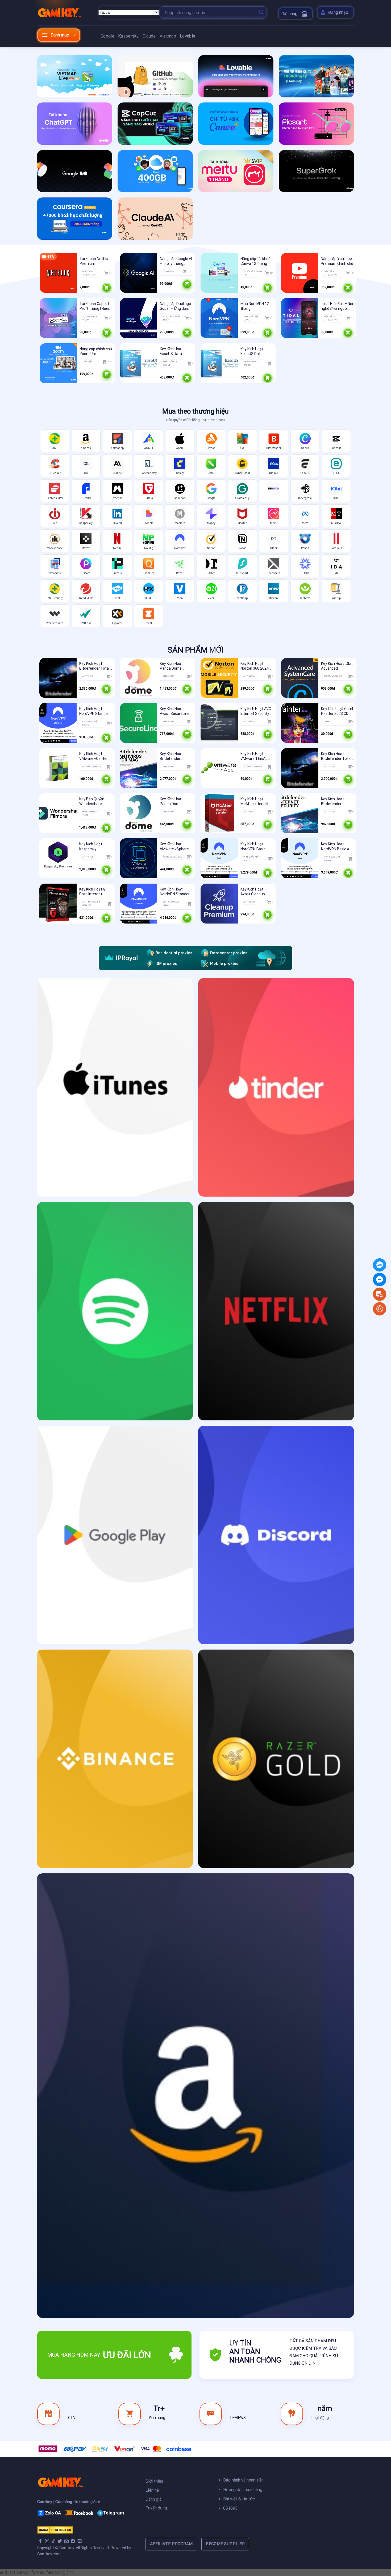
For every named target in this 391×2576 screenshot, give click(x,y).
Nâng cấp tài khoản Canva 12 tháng (257, 261)
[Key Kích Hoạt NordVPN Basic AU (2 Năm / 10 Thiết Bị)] (300, 858)
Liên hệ (152, 2490)
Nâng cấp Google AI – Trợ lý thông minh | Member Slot (176, 261)
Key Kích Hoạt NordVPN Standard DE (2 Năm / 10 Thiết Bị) (176, 892)
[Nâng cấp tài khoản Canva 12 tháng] (219, 273)
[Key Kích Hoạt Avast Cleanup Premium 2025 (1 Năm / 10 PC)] (219, 904)
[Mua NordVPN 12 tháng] (219, 318)
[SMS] (380, 1279)
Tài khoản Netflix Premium (94, 261)
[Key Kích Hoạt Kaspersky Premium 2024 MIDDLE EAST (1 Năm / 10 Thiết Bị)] (58, 858)
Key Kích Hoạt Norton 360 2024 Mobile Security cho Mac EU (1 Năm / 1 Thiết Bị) (257, 666)
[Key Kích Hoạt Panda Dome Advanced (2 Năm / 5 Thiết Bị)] (139, 678)
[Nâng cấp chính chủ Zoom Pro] (58, 363)
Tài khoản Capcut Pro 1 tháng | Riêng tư (95, 306)
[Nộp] (261, 13)
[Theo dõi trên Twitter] (60, 2541)
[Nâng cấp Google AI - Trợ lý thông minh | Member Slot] (139, 273)
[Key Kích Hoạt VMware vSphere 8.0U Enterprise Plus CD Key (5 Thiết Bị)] (139, 858)
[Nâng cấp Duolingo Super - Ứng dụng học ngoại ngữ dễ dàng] (139, 318)
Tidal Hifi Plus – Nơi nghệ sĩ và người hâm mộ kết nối (337, 306)
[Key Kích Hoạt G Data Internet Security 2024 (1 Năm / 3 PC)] (58, 904)
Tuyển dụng (156, 2508)
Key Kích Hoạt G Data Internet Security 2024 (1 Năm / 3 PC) (93, 892)
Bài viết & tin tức (239, 2499)
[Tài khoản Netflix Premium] (58, 273)
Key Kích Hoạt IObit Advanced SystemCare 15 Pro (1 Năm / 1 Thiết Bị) (337, 666)
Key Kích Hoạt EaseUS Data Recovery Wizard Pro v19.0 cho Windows (174, 351)
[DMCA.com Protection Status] (55, 2530)
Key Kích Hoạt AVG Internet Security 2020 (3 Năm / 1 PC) (256, 711)
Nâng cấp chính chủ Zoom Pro (96, 351)
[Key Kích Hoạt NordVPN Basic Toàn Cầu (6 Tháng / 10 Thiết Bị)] (219, 858)
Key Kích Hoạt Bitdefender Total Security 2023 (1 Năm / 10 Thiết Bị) (336, 756)
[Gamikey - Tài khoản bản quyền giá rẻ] (64, 13)
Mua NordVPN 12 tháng (255, 306)
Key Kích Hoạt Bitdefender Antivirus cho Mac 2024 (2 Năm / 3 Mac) (175, 756)
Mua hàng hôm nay (74, 2355)
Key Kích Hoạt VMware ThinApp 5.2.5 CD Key (255, 756)
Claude (149, 36)
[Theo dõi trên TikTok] (53, 2541)
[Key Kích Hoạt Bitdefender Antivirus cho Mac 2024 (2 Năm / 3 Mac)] (139, 768)
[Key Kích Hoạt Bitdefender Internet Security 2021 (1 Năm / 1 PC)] (300, 813)
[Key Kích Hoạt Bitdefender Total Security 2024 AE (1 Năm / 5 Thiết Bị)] (58, 678)
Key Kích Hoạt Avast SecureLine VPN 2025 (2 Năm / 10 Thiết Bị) (176, 711)
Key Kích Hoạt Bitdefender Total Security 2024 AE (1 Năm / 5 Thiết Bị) (96, 666)
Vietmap (168, 36)
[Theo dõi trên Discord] (80, 2541)
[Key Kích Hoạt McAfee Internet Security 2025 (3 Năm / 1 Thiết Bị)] (219, 813)
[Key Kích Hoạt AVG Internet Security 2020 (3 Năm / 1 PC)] (219, 723)
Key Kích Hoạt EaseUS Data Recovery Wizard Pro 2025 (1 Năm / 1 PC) (256, 351)
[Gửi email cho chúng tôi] (66, 2541)
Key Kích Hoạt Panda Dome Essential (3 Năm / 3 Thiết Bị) (175, 801)
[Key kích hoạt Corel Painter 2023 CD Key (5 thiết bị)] (300, 723)
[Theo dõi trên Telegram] (73, 2541)
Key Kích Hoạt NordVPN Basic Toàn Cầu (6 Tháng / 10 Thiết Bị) (257, 846)
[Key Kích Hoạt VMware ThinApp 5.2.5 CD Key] (219, 768)
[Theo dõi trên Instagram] (47, 2541)
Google (107, 36)
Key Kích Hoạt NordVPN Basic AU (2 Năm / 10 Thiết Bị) (336, 846)
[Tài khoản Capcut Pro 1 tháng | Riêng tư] (58, 318)
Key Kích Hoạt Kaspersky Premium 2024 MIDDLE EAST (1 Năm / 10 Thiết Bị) (95, 846)
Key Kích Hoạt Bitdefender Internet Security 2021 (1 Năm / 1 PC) (335, 801)
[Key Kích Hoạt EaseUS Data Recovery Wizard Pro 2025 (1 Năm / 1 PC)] (219, 363)
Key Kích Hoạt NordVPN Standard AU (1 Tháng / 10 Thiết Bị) (95, 711)
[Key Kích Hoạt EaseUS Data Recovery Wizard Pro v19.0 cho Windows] (139, 363)
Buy (107, 287)
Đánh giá (154, 2499)
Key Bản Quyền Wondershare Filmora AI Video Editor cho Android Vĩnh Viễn (95, 801)
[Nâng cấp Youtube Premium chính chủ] (300, 273)
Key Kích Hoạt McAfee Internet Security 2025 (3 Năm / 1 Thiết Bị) (255, 801)
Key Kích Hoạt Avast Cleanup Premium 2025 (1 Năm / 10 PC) (255, 892)
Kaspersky (128, 36)
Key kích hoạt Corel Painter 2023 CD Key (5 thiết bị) (337, 711)
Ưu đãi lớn (127, 2355)
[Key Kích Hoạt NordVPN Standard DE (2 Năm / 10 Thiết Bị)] (139, 904)
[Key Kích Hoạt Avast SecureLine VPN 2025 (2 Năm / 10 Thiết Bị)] (139, 723)
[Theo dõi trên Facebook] (40, 2541)
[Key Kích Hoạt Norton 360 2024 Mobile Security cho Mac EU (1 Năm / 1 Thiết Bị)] (219, 678)
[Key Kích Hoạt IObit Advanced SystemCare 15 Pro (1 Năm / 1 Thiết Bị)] (300, 678)
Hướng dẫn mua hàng (243, 2490)
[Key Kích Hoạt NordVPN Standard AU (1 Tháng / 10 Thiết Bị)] (58, 723)
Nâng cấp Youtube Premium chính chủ (337, 261)
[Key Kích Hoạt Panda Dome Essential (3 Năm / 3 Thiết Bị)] (139, 813)
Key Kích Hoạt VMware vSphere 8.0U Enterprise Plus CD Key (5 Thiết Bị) (174, 846)
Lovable (188, 36)
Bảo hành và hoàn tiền (243, 2480)
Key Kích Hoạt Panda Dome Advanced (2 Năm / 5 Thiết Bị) (176, 666)
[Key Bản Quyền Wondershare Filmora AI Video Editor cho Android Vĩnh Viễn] (58, 813)
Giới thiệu (154, 2481)
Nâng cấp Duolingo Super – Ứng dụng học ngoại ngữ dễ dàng (175, 306)
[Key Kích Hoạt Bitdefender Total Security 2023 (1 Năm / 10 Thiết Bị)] (300, 768)
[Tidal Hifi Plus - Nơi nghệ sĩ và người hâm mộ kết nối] (300, 318)
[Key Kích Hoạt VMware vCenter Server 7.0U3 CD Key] (58, 768)
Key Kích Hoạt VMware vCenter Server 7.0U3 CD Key (93, 756)
